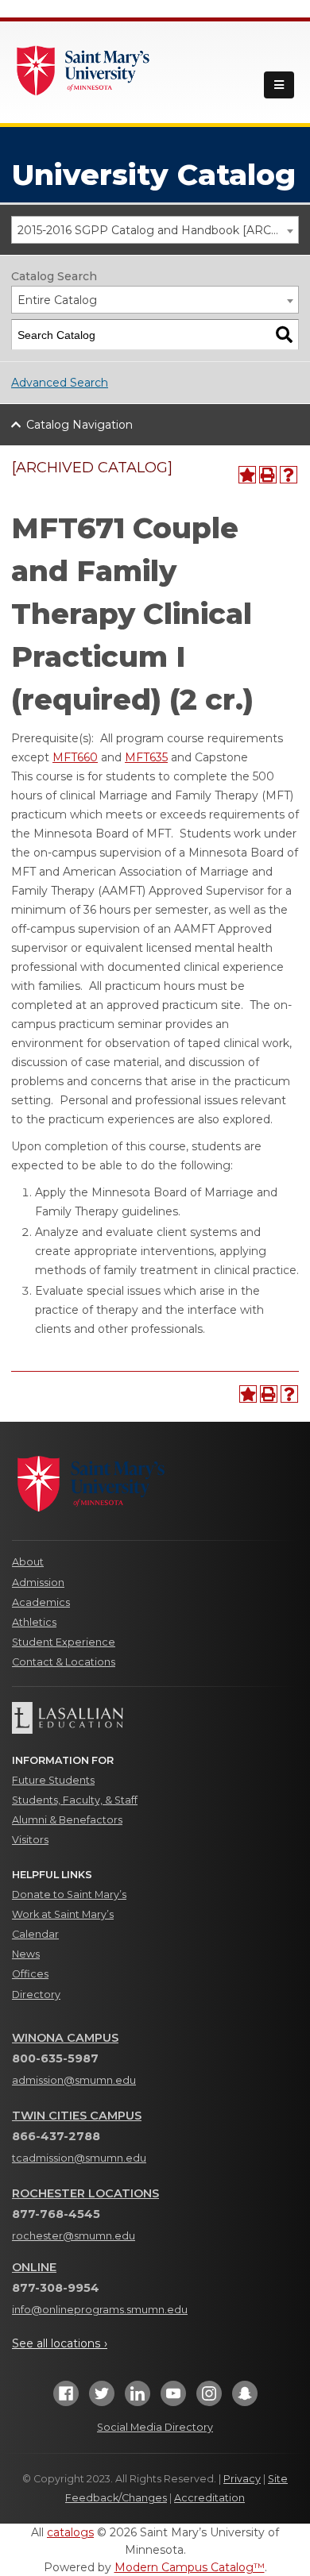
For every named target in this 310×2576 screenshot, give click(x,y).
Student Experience (64, 1642)
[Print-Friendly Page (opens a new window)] (268, 475)
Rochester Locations (85, 2193)
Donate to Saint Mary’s (69, 1894)
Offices (30, 1974)
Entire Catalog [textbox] (57, 300)
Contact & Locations (64, 1662)
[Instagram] (209, 2399)
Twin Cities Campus (77, 2116)
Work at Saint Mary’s (63, 1914)
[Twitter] (102, 2399)
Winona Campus (65, 2038)
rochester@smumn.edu (74, 2236)
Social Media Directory (155, 2427)
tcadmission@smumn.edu (79, 2158)
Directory (36, 1995)
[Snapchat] (245, 2399)
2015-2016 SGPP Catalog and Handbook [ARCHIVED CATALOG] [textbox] (158, 230)
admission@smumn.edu (74, 2080)
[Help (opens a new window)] (289, 475)
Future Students (53, 1780)
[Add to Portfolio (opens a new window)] (247, 475)
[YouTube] (173, 2399)
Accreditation (209, 2498)
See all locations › (60, 2343)
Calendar (35, 1934)
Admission (38, 1583)
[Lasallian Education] (155, 1718)
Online (34, 2267)
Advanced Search (60, 383)
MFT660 (75, 757)
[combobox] (155, 230)
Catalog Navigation (79, 425)
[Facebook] (66, 2399)
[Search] (284, 335)
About (28, 1562)
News (26, 1954)
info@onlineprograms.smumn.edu (100, 2310)
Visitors (30, 1840)
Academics (41, 1602)
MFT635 (146, 757)
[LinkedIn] (138, 2399)
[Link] (83, 69)
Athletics (34, 1622)
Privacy (242, 2479)
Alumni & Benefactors (67, 1820)
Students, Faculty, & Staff (75, 1800)
